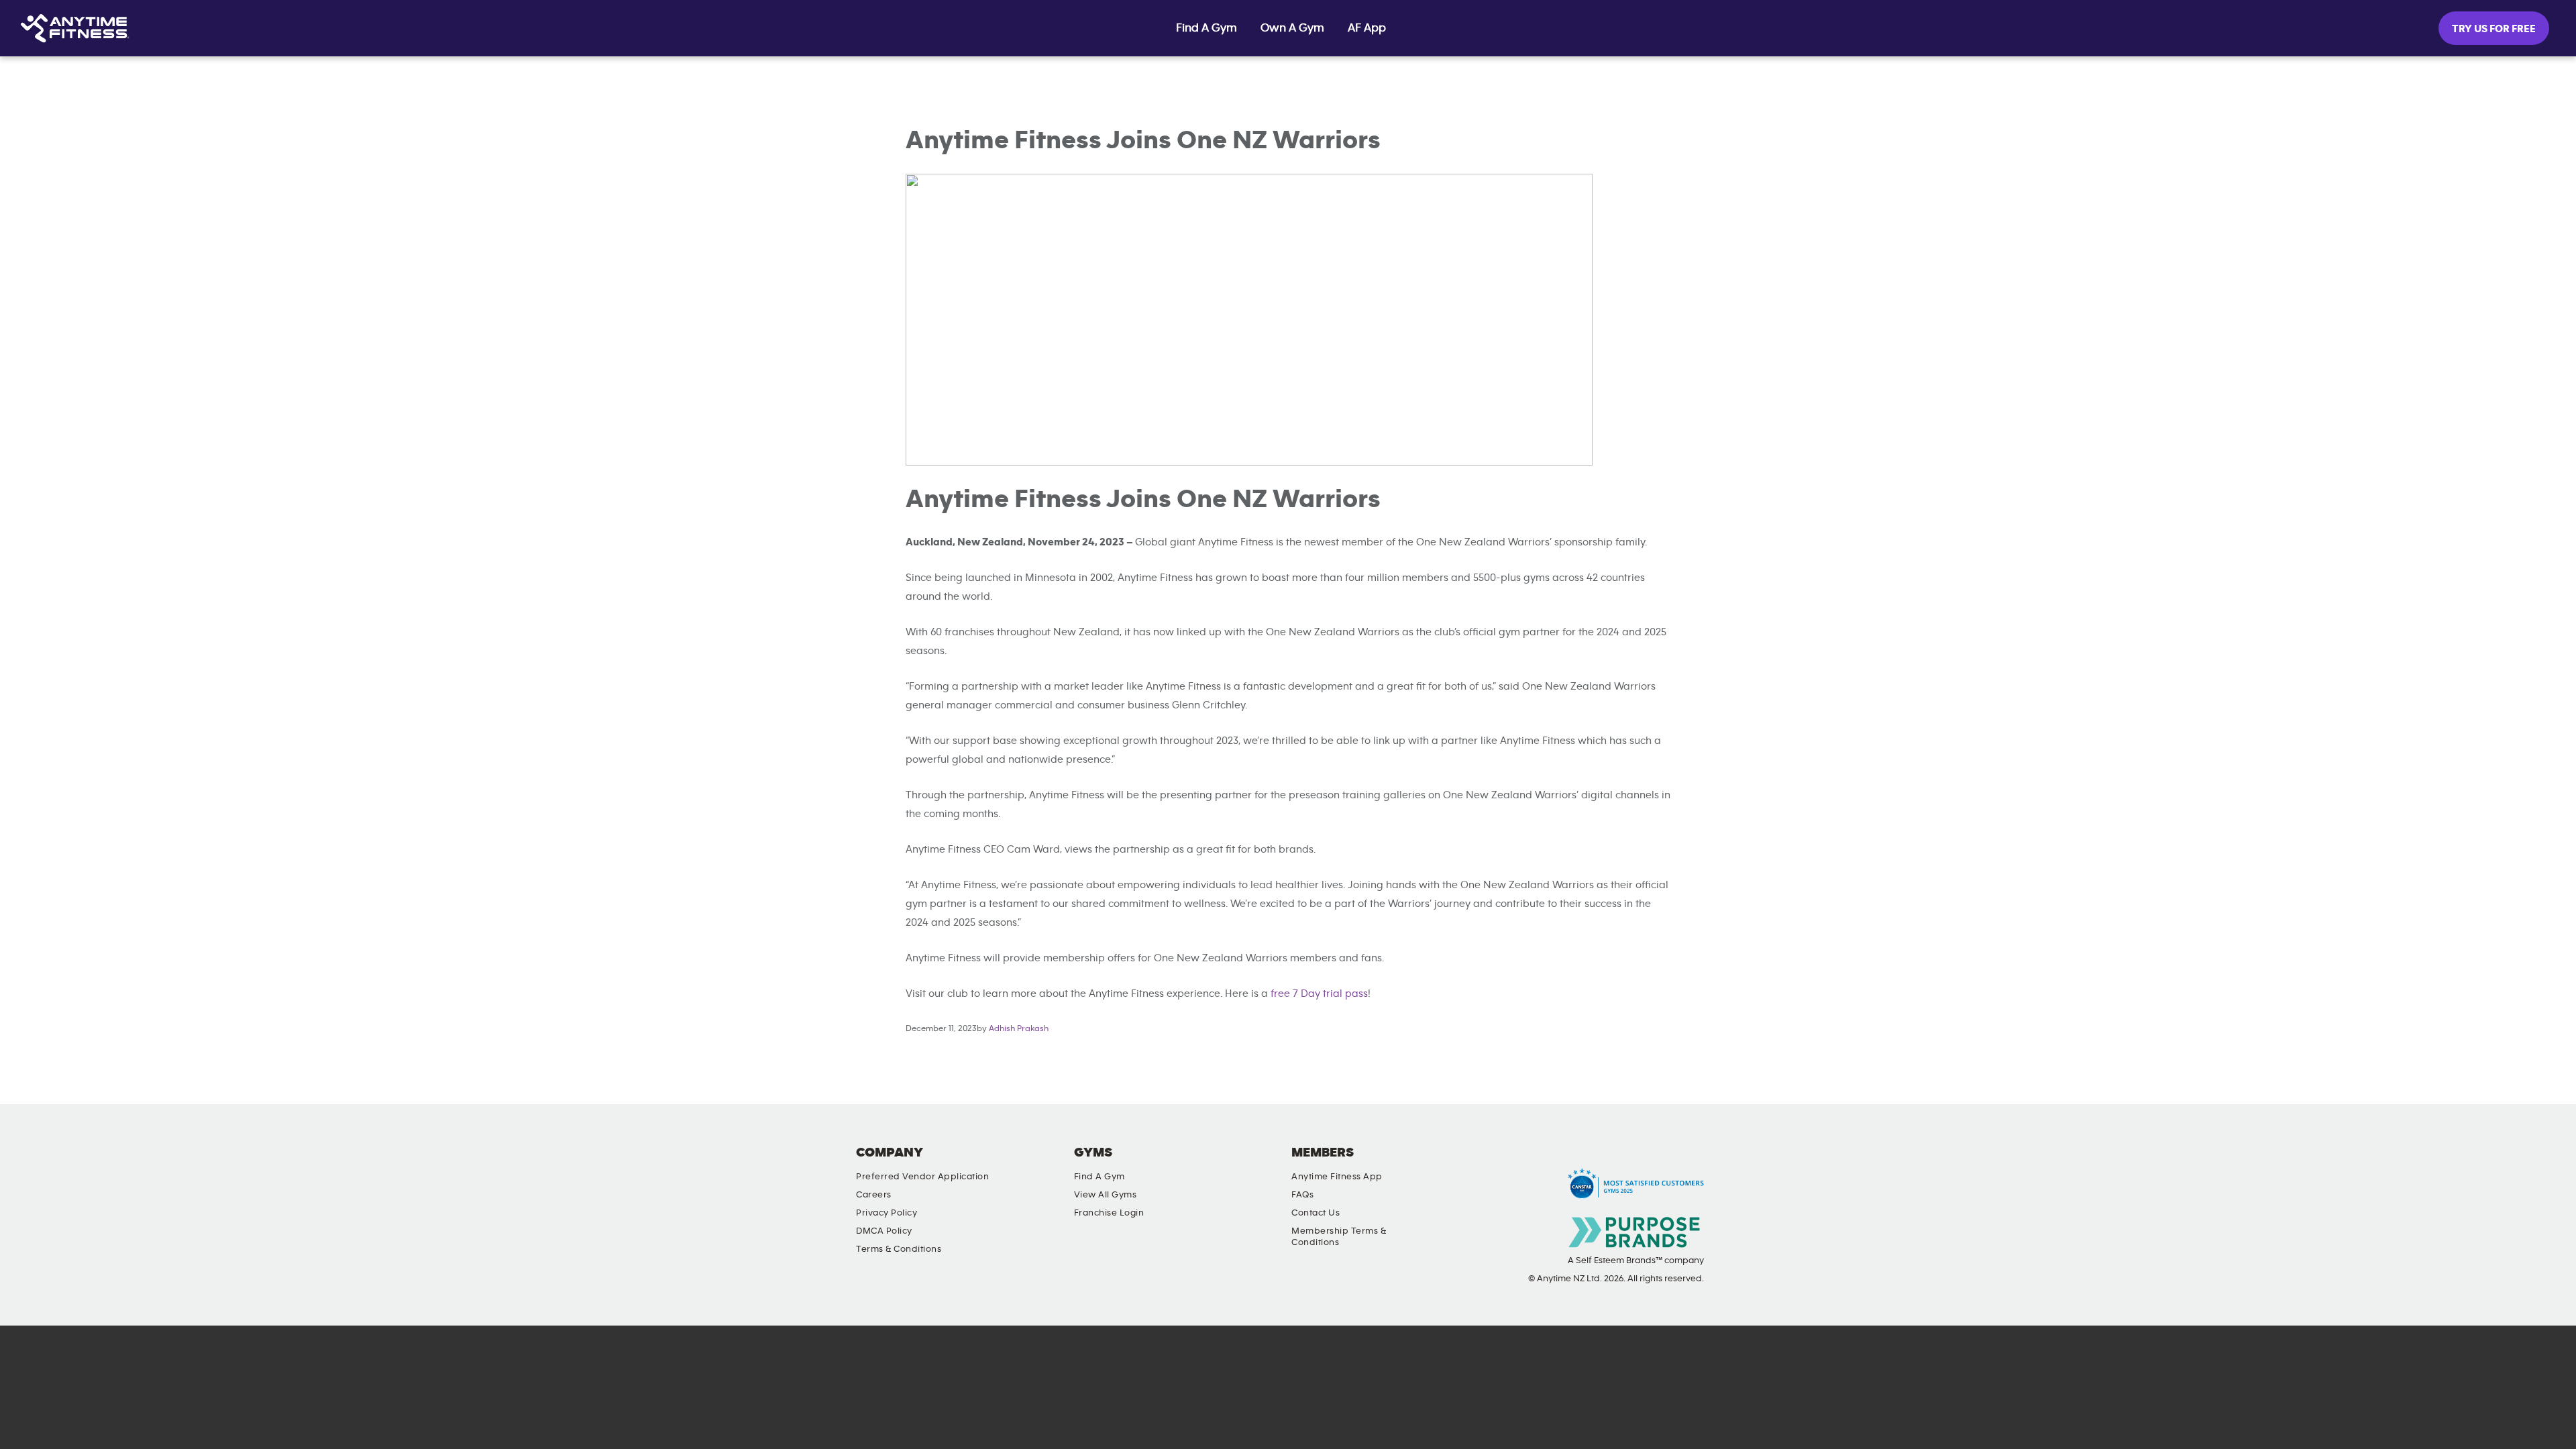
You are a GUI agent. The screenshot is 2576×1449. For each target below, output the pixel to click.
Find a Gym (1099, 1177)
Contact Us (1316, 1213)
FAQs (1302, 1195)
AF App (1367, 28)
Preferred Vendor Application (922, 1177)
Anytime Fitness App (1337, 1177)
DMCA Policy (884, 1231)
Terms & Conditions (899, 1249)
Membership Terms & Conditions (1339, 1237)
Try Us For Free (2494, 29)
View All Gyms (1106, 1195)
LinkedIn (1456, 1164)
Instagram (1494, 1164)
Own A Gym (1292, 28)
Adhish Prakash (1019, 1029)
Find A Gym (1206, 28)
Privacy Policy (887, 1213)
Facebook (1532, 1164)
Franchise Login (1109, 1213)
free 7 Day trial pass (1319, 994)
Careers (874, 1195)
